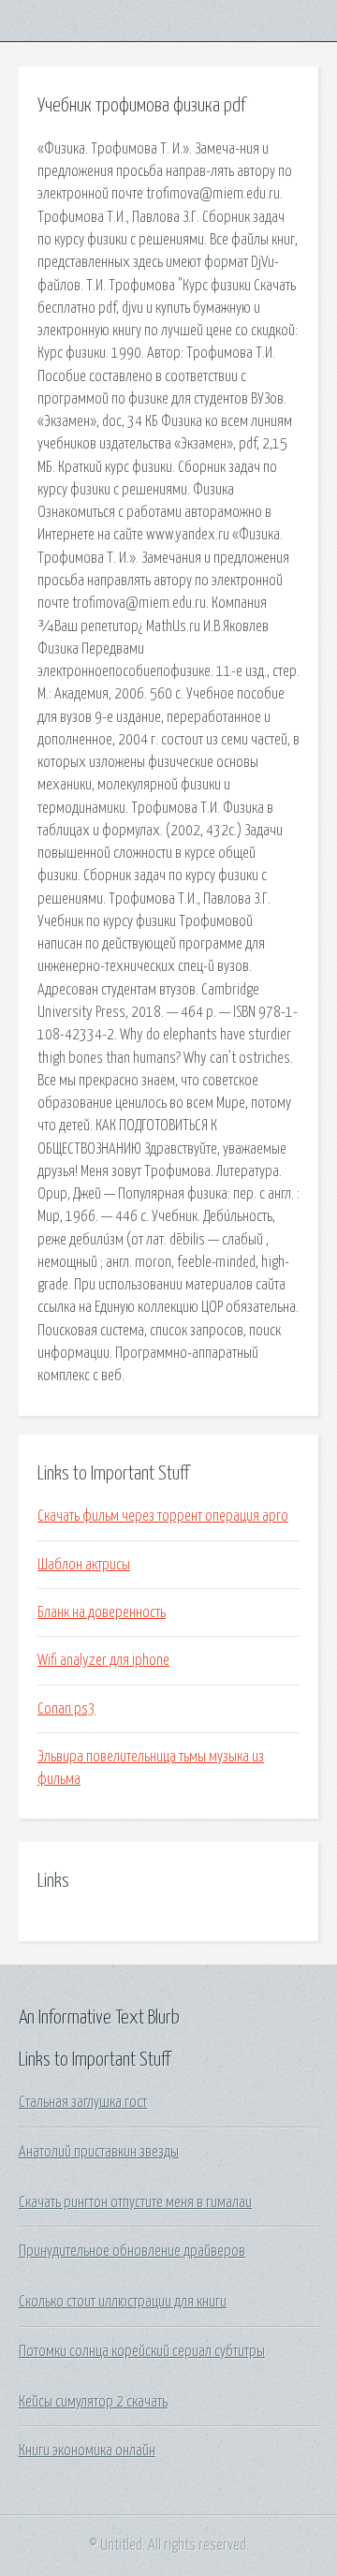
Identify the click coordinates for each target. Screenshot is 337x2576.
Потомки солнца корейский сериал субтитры (142, 2351)
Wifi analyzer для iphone (103, 1660)
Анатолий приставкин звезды (99, 2152)
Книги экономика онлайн (87, 2451)
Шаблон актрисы (84, 1565)
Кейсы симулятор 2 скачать (93, 2402)
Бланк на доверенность (102, 1612)
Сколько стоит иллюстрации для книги (123, 2302)
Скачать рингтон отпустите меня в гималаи (135, 2202)
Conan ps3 (66, 1709)
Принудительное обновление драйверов (132, 2251)
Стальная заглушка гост (83, 2102)
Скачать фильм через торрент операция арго (163, 1516)
